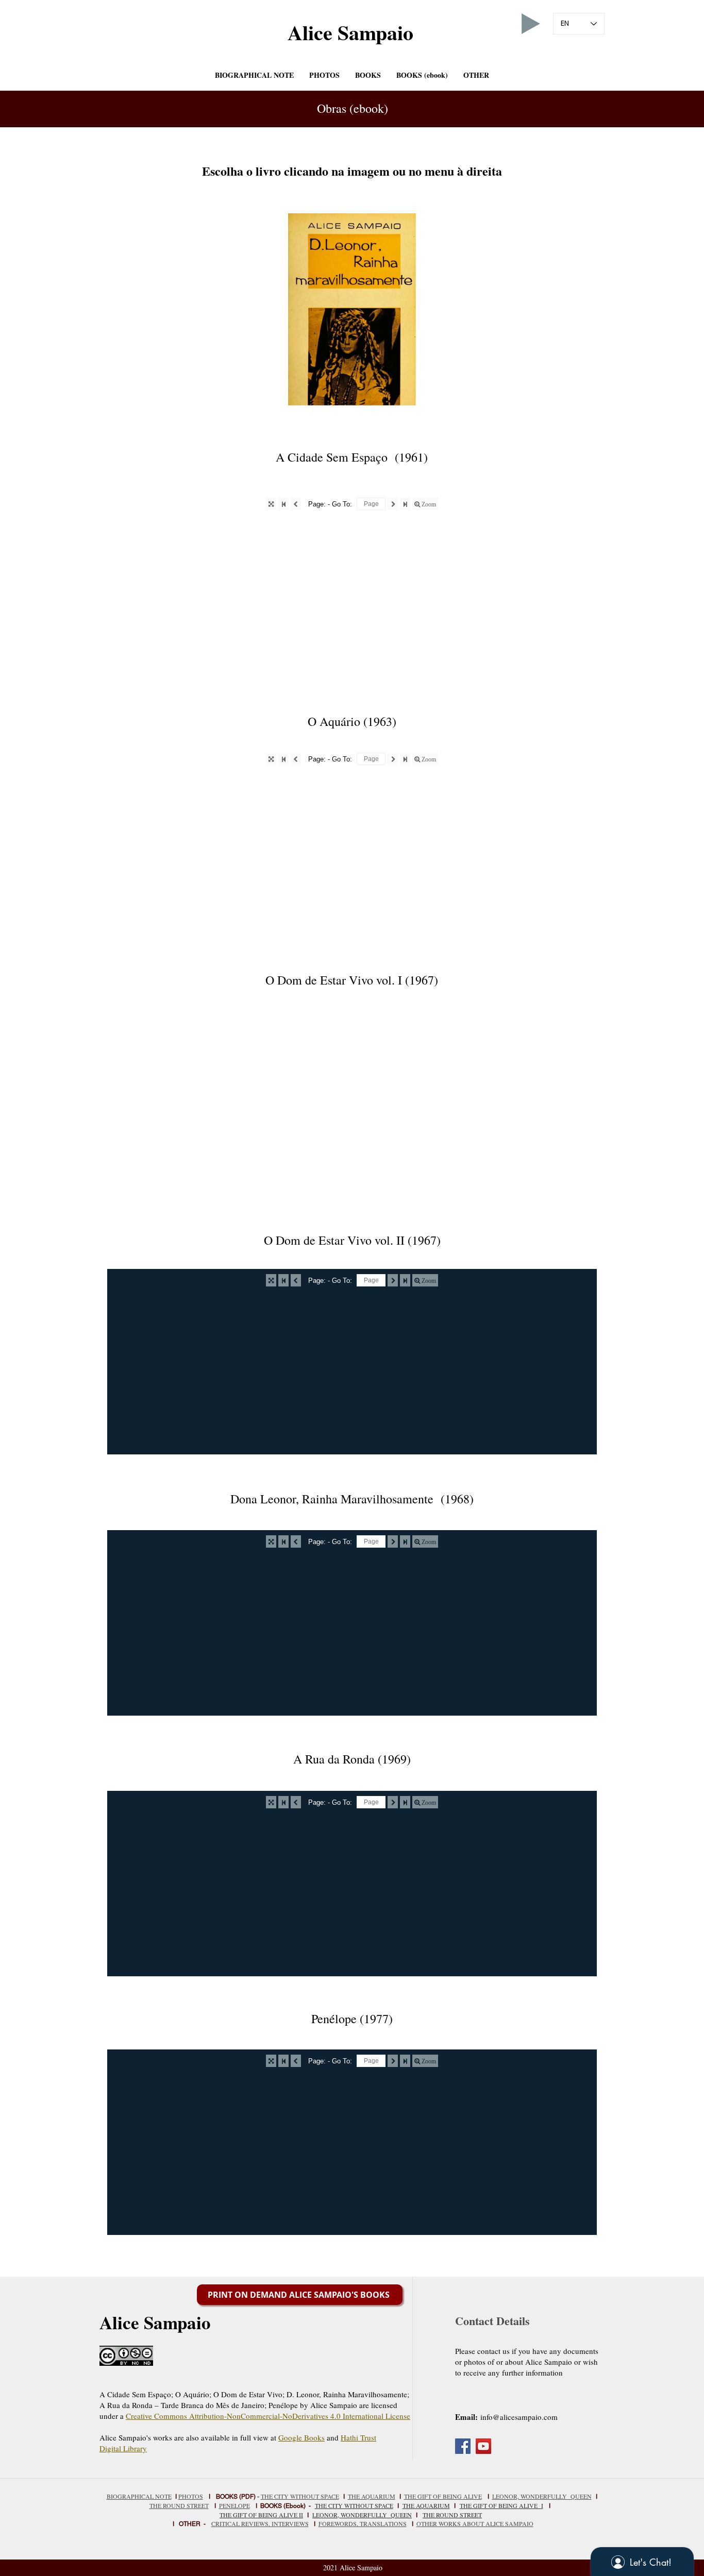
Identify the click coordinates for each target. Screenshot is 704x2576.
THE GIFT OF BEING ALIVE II (261, 2515)
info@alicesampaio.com (519, 2417)
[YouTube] (483, 2446)
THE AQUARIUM (372, 2496)
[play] (492, 396)
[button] (368, 75)
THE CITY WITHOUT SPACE (300, 2496)
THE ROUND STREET (452, 2515)
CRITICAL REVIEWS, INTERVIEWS (260, 2523)
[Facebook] (463, 2446)
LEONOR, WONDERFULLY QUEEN (362, 2515)
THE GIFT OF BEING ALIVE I (501, 2505)
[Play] (531, 24)
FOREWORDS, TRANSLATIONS (363, 2523)
